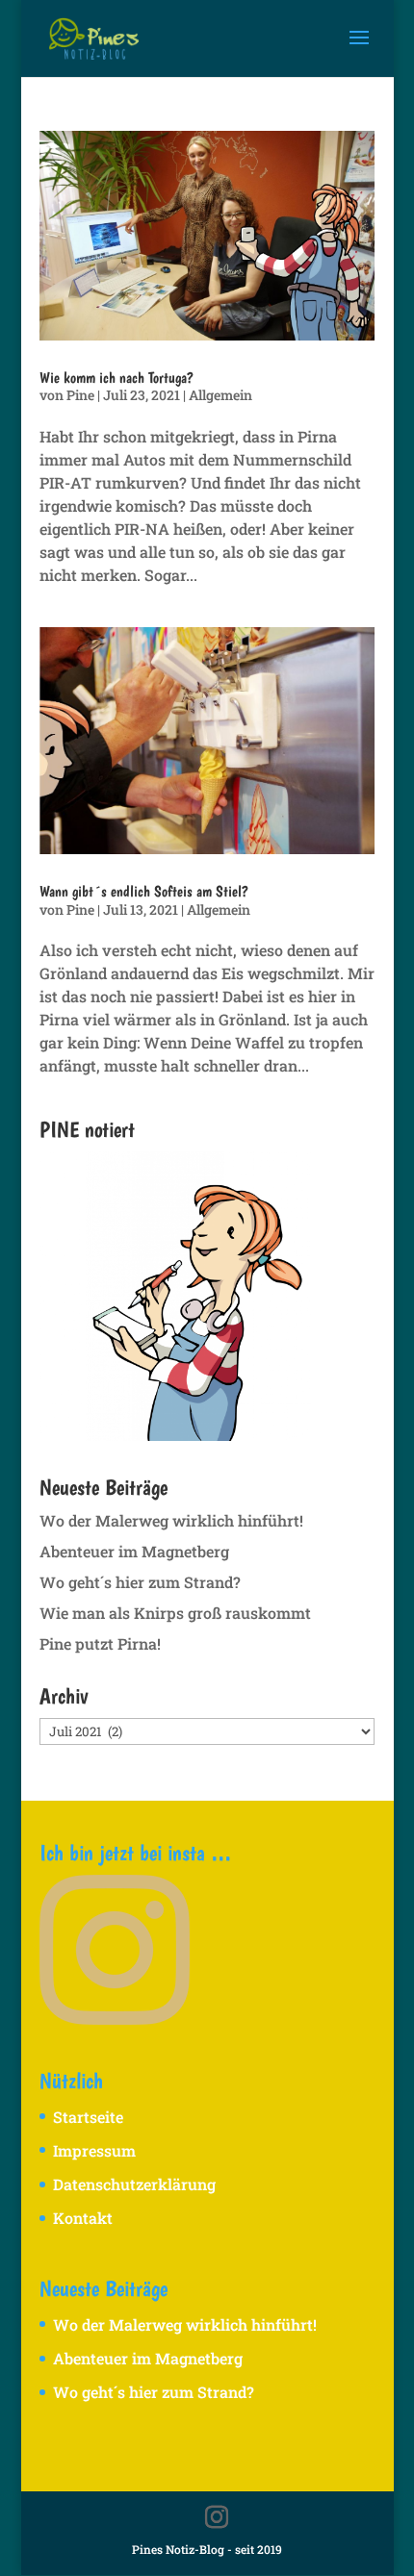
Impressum (94, 2150)
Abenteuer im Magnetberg (134, 1551)
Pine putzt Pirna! (100, 1643)
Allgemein (220, 395)
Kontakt (83, 2218)
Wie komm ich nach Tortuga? (116, 378)
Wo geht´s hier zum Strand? (140, 1582)
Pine (80, 395)
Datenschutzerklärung (134, 2184)
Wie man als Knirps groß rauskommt (175, 1613)
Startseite (88, 2117)
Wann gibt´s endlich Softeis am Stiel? (144, 891)
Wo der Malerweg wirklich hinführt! (171, 1520)
